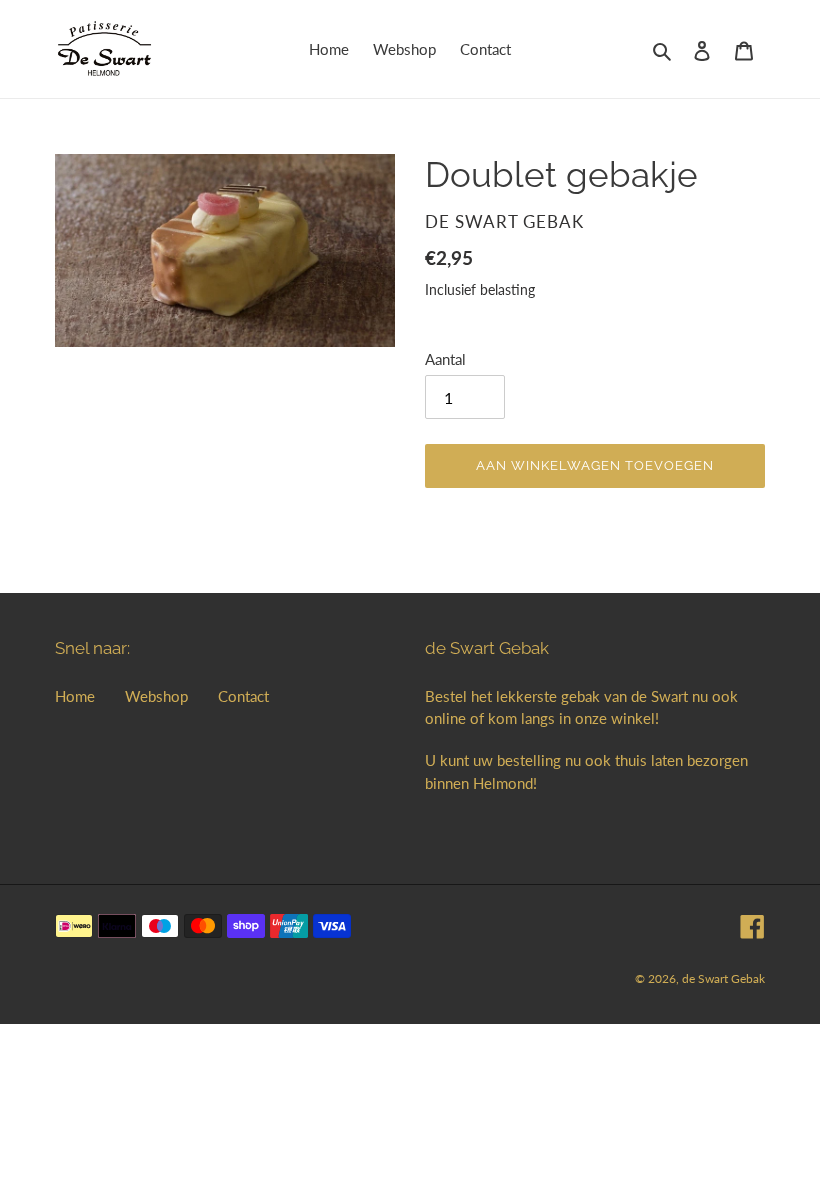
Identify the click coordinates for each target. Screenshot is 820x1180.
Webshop (156, 696)
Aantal (445, 359)
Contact (243, 696)
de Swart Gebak (723, 978)
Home (75, 696)
